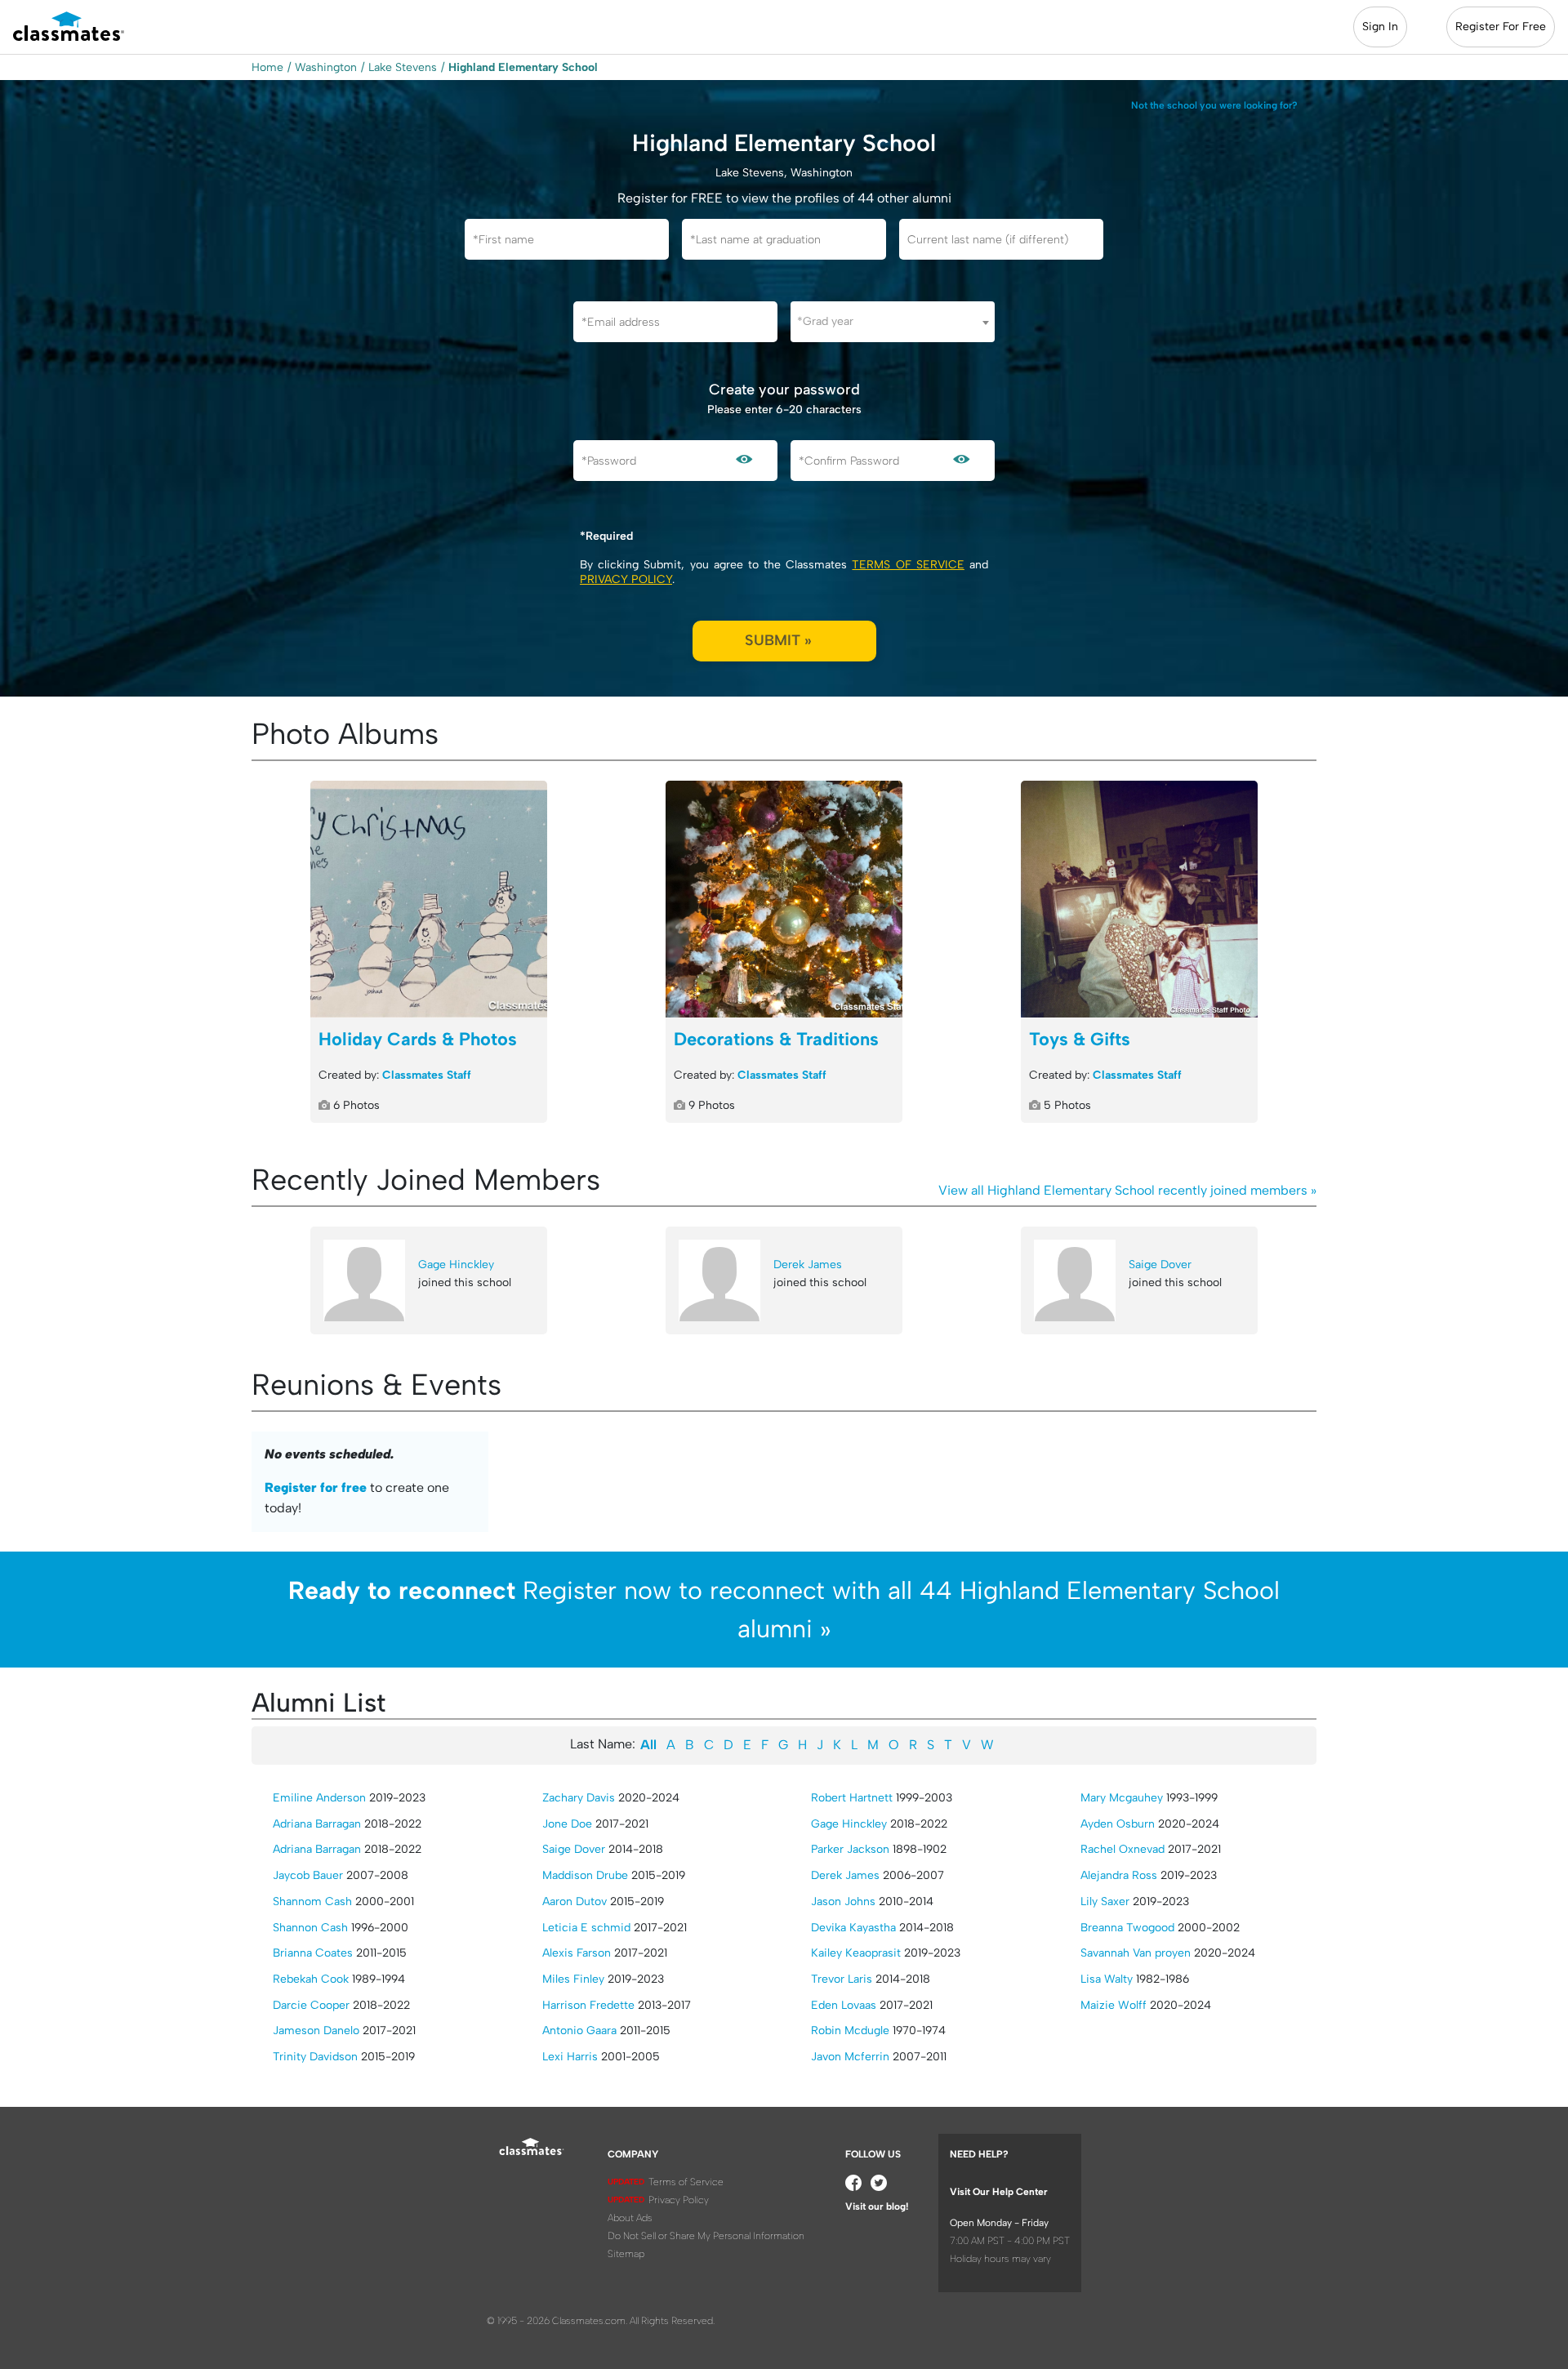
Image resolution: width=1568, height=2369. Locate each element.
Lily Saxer (1105, 1901)
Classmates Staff (427, 1075)
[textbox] (893, 321)
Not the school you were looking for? (1214, 105)
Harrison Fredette (588, 2005)
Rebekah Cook (311, 1979)
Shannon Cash (310, 1928)
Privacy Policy (626, 579)
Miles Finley (573, 1979)
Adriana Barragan (317, 1824)
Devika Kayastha (853, 1928)
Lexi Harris (570, 2057)
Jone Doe (567, 1824)
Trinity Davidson (315, 2057)
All (648, 1745)
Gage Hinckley (456, 1265)
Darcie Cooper (311, 2005)
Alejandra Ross (1119, 1875)
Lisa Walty (1107, 1979)
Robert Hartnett (852, 1798)
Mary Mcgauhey (1122, 1798)
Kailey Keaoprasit (856, 1953)
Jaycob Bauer (308, 1875)
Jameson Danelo (316, 2031)
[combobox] (893, 322)
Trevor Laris (842, 1979)
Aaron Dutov (575, 1901)
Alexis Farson (577, 1953)
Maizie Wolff (1114, 2005)
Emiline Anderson (319, 1798)
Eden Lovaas (844, 2005)
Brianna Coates (313, 1953)
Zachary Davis (579, 1798)
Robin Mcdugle (850, 2031)
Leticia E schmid (586, 1928)
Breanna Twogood (1127, 1928)
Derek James (808, 1265)
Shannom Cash (312, 1901)
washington (326, 67)
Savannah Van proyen (1136, 1953)
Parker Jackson (850, 1849)
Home (267, 67)
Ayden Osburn (1118, 1824)
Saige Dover (1160, 1265)
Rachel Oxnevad (1123, 1849)
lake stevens (403, 67)
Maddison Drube (585, 1875)
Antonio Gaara (579, 2031)
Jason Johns (843, 1901)
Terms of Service (908, 565)
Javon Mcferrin (850, 2057)
